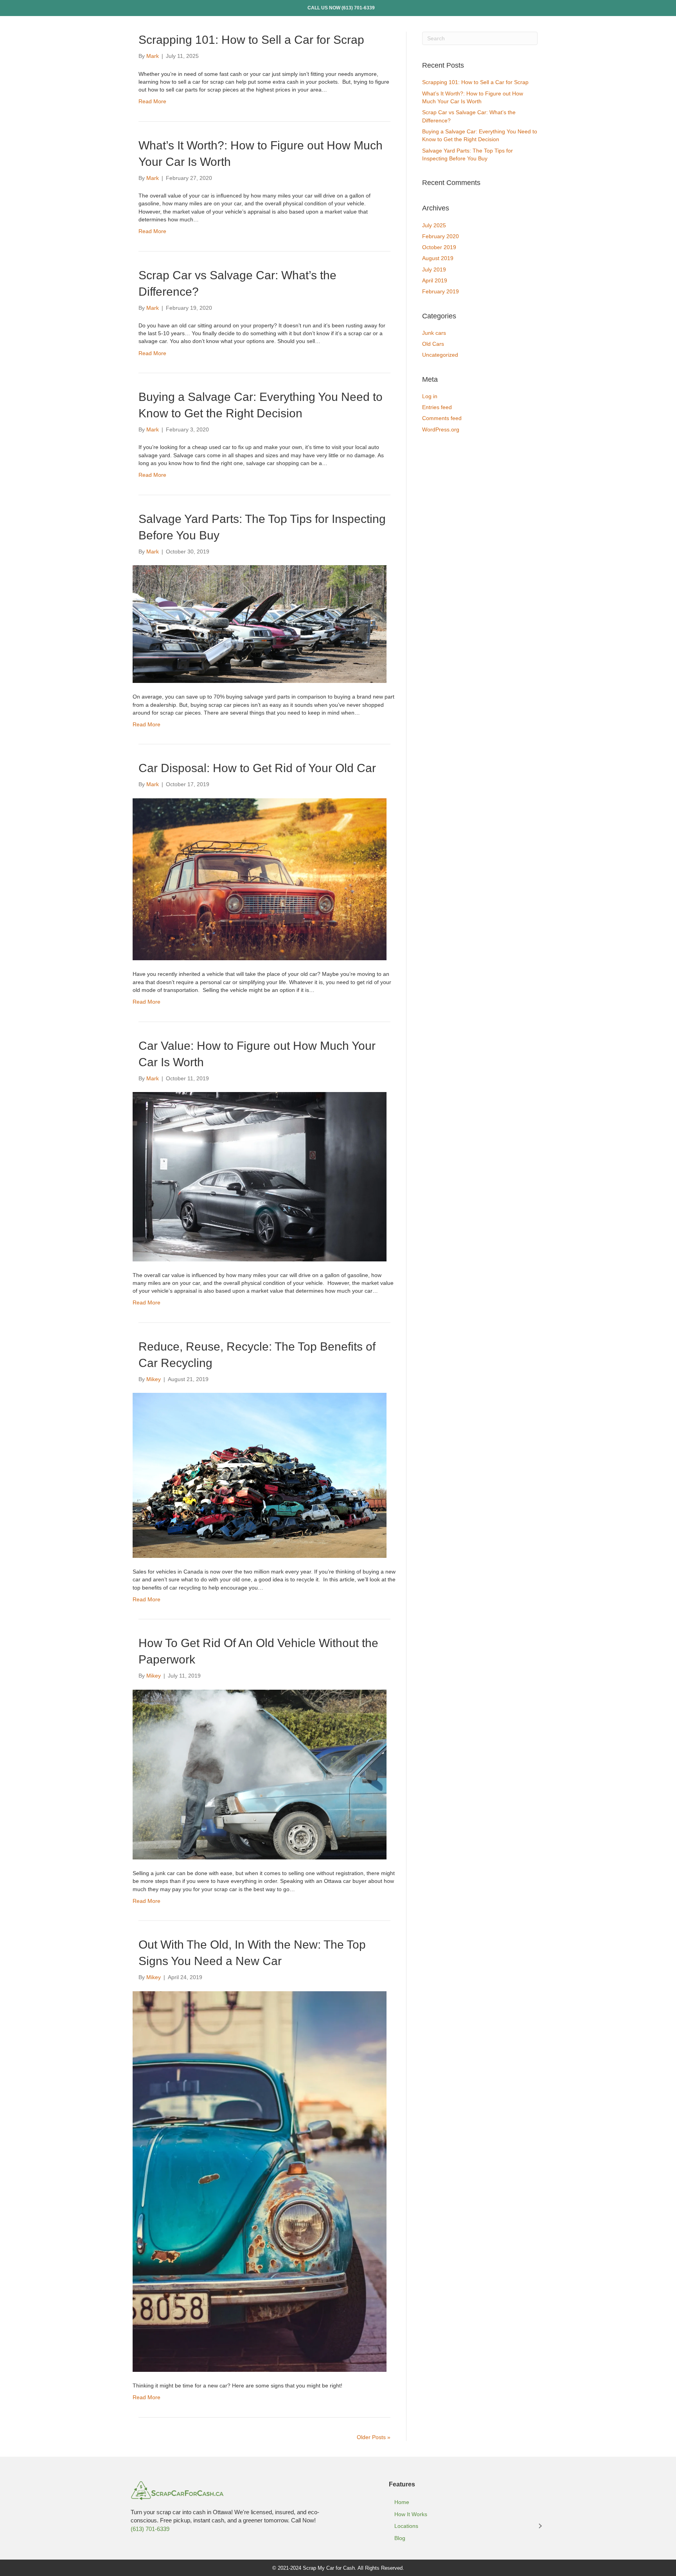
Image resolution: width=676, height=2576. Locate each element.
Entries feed (437, 407)
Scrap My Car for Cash (329, 2568)
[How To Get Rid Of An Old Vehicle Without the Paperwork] (260, 1774)
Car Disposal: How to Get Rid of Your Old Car (257, 768)
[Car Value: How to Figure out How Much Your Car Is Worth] (260, 1176)
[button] (540, 2526)
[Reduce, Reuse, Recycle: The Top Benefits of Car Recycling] (260, 1475)
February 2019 (440, 291)
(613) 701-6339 (358, 8)
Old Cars (433, 344)
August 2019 (438, 258)
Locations (406, 2526)
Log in (430, 396)
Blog (400, 2538)
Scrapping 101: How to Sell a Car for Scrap (251, 40)
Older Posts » (374, 2437)
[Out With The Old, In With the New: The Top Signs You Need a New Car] (260, 2181)
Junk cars (434, 333)
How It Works (411, 2514)
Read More (152, 101)
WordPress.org (441, 429)
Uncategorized (440, 355)
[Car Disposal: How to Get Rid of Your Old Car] (260, 879)
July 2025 (434, 225)
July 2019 (434, 269)
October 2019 (439, 247)
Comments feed (442, 418)
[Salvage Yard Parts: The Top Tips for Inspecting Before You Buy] (260, 623)
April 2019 (435, 280)
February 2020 (440, 236)
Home (402, 2502)
